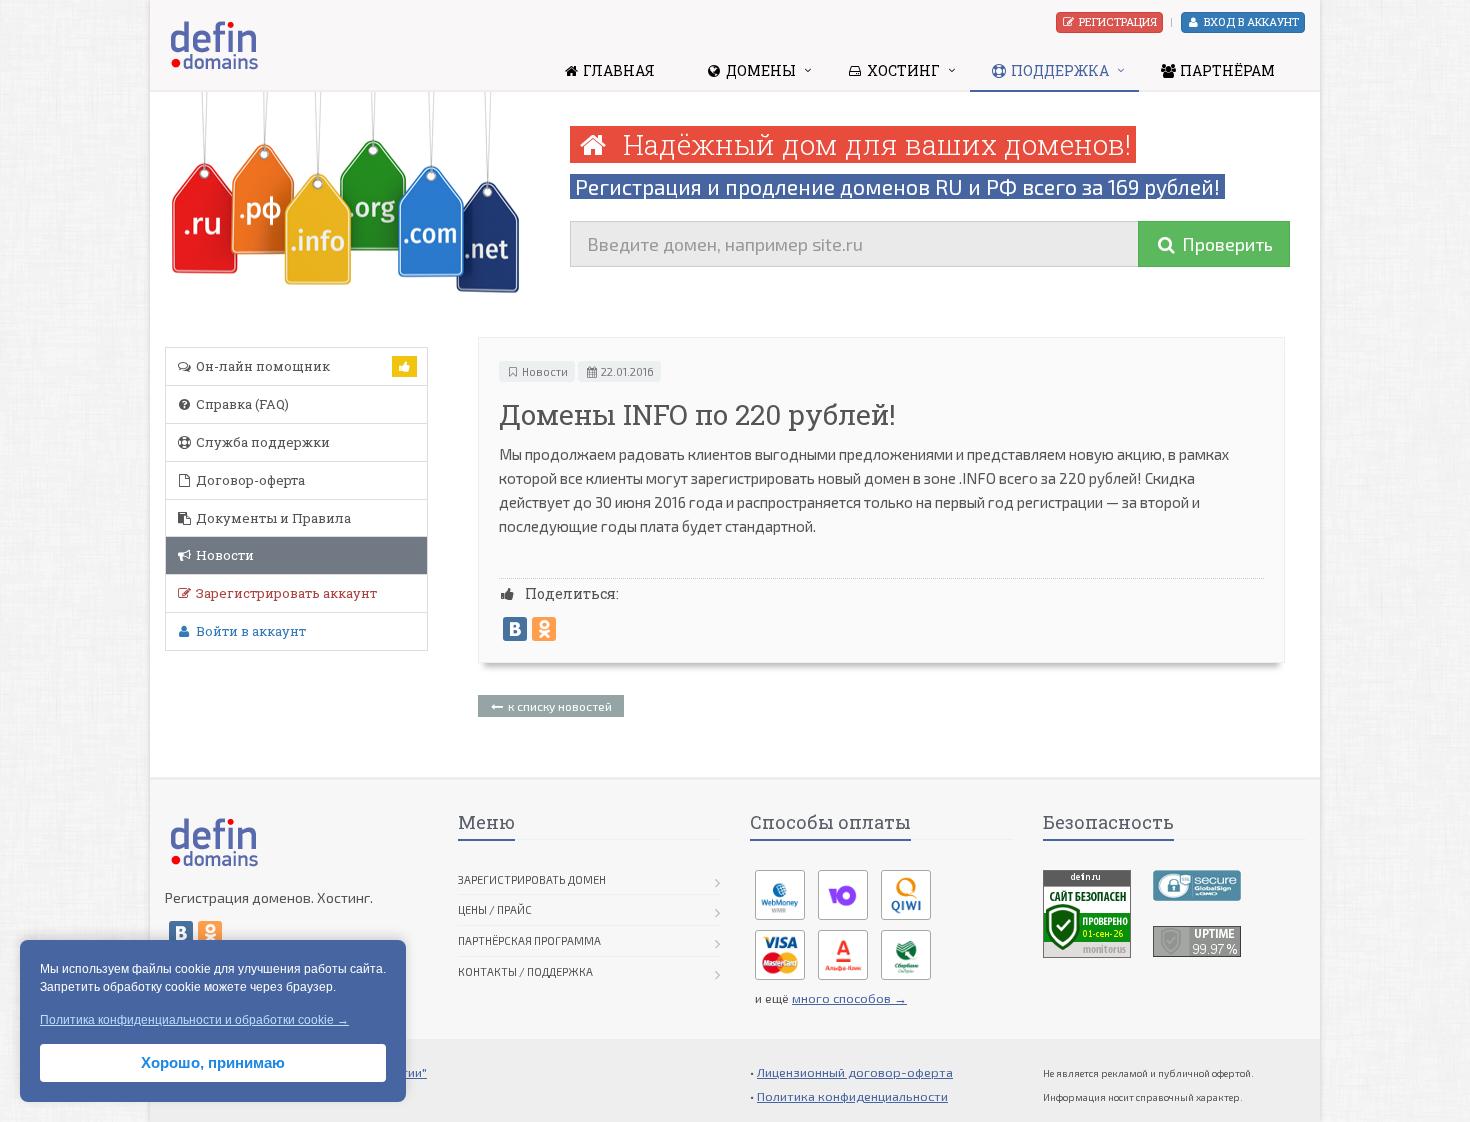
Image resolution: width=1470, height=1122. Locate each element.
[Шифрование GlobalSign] (1197, 883)
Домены (759, 70)
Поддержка (1058, 70)
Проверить (1225, 244)
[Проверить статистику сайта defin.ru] (1197, 939)
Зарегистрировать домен (532, 879)
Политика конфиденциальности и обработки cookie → (194, 1020)
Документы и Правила (272, 518)
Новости (223, 555)
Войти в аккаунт (249, 631)
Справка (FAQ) (241, 404)
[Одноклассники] (544, 629)
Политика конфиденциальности (852, 1096)
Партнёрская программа (529, 940)
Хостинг (902, 70)
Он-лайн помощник (261, 366)
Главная (617, 70)
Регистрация (1116, 21)
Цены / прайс (495, 909)
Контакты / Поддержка (525, 971)
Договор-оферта (249, 480)
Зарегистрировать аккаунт (285, 593)
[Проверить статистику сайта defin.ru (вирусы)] (1087, 911)
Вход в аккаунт (1250, 21)
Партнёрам (1226, 70)
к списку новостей (558, 706)
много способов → (849, 998)
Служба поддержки (261, 442)
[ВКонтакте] (515, 629)
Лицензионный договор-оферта (855, 1072)
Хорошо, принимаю (213, 1062)
